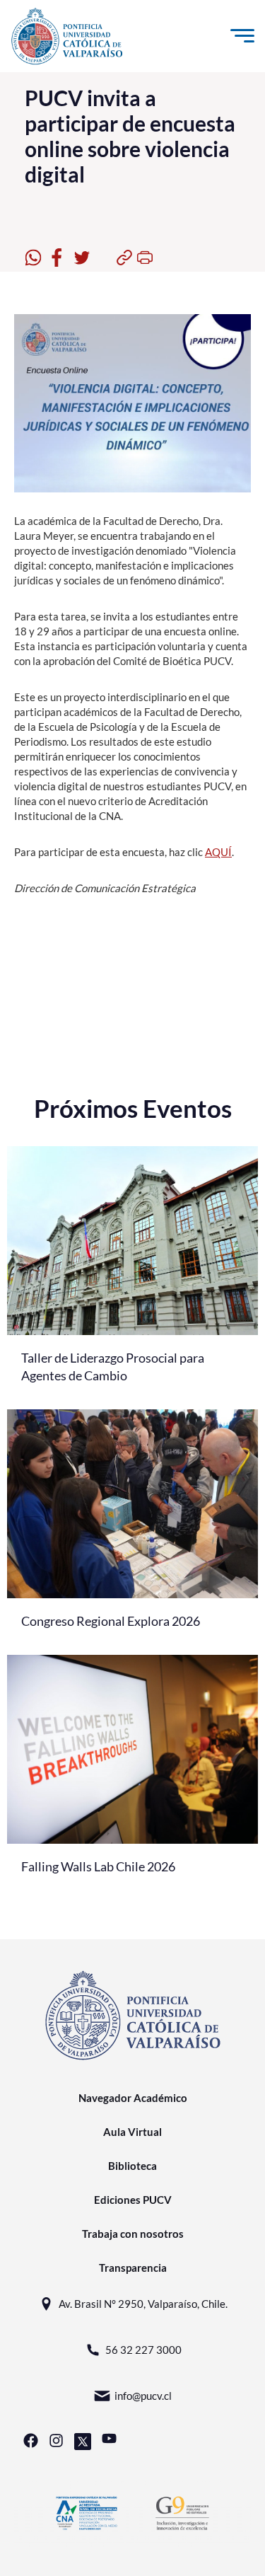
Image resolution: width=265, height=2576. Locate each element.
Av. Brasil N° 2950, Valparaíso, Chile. (143, 2304)
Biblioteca (132, 2166)
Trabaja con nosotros (133, 2234)
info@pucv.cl (143, 2396)
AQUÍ (218, 852)
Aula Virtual (132, 2132)
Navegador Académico (133, 2098)
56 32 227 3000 (143, 2350)
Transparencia (133, 2268)
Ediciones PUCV (133, 2200)
